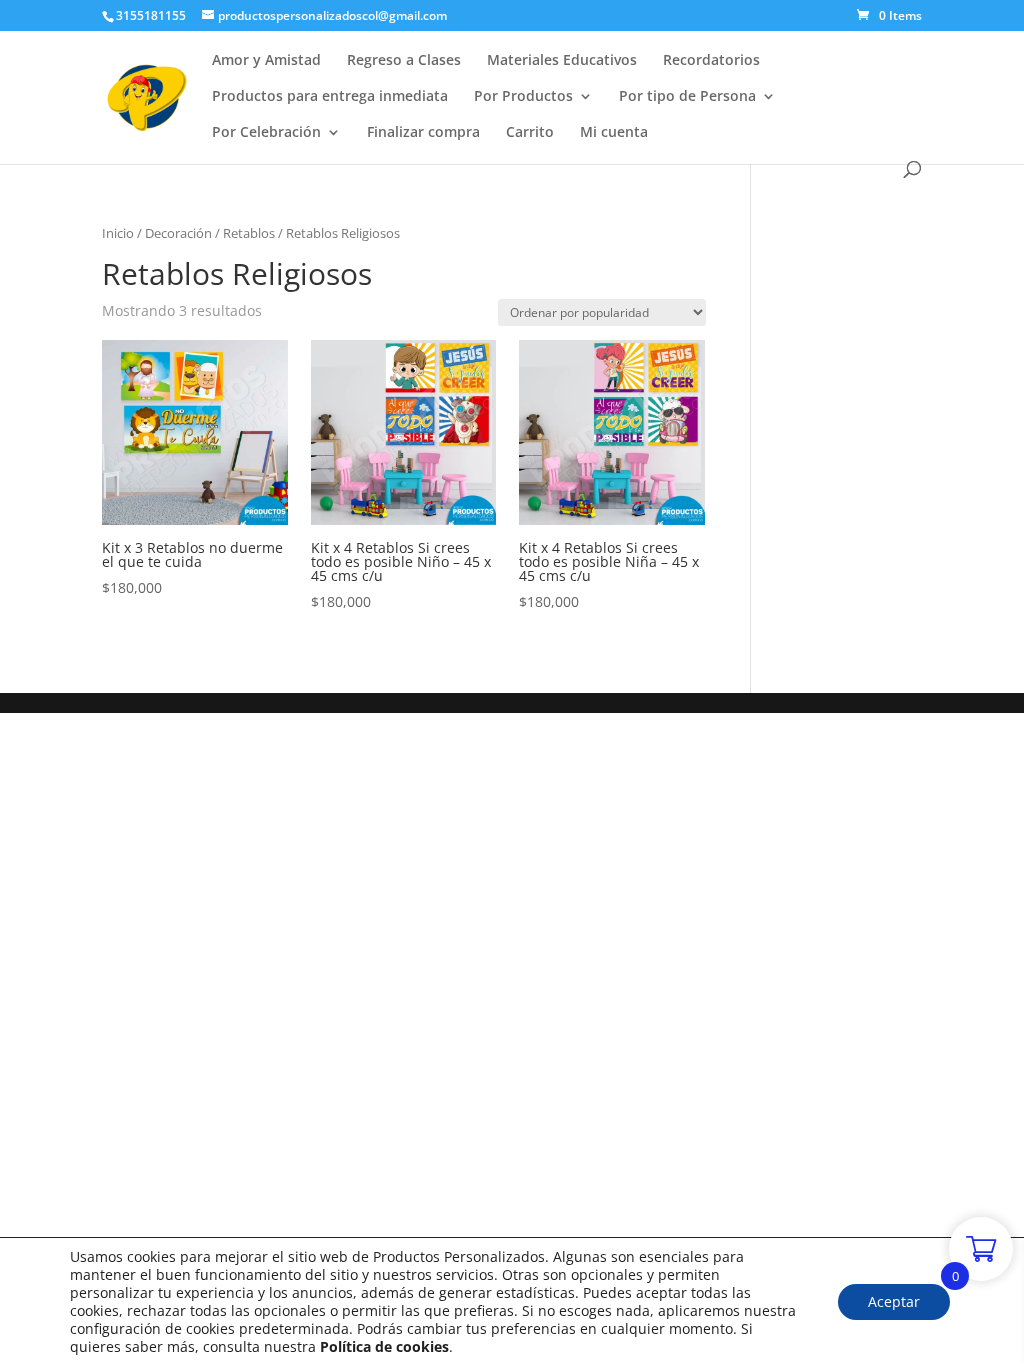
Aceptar (894, 1301)
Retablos (249, 233)
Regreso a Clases (404, 61)
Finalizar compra (423, 133)
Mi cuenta (614, 133)
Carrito (530, 133)
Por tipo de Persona (687, 97)
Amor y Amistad (266, 61)
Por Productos (523, 97)
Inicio (118, 233)
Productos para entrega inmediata (330, 97)
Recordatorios (711, 61)
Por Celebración (266, 133)
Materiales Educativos (562, 61)
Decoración (178, 233)
